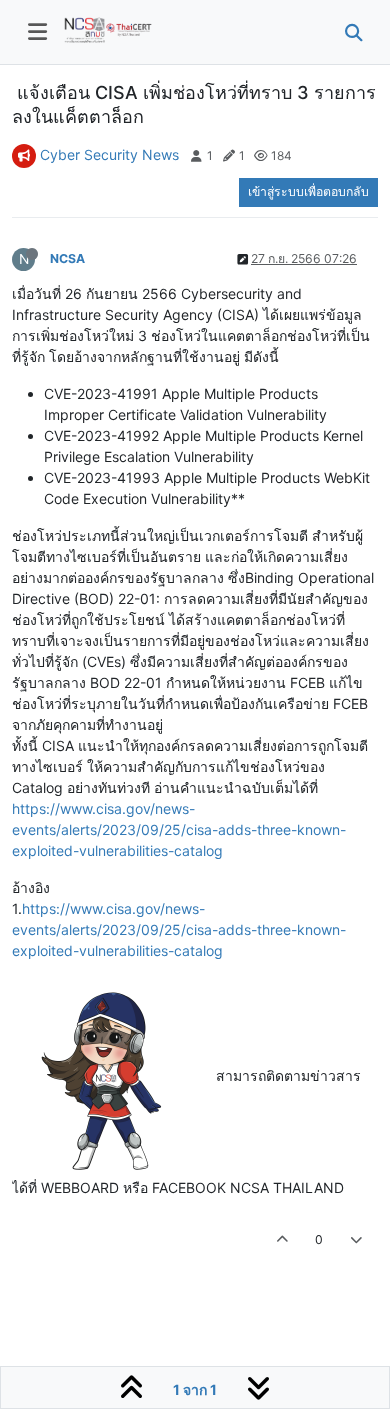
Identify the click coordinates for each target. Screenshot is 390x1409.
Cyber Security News (109, 154)
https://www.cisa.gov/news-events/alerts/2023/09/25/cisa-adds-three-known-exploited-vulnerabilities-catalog (179, 829)
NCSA (67, 258)
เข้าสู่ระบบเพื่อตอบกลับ (308, 191)
